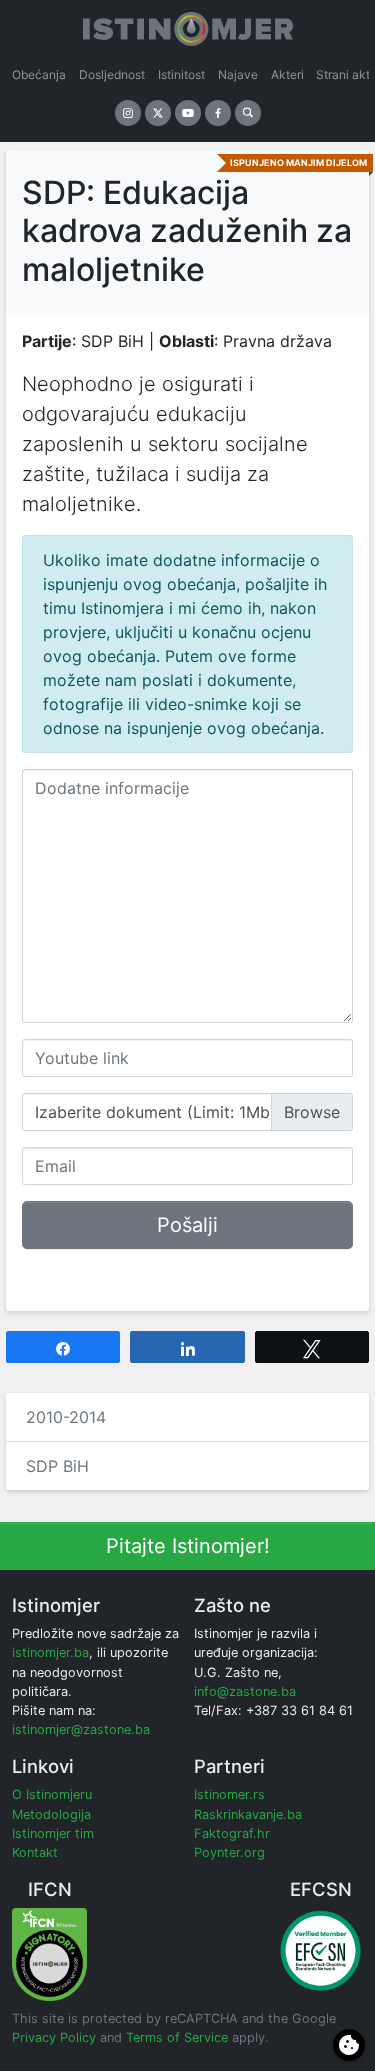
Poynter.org (229, 1852)
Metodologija (51, 1814)
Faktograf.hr (232, 1833)
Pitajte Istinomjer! (188, 1546)
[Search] (248, 113)
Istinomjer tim (53, 1833)
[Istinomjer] (188, 25)
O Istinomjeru (52, 1794)
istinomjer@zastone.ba (81, 1729)
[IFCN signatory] (49, 1953)
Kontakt (35, 1852)
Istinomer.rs (229, 1794)
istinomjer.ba (50, 1652)
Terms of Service (177, 2037)
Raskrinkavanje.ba (248, 1814)
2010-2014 (66, 1417)
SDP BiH (57, 1466)
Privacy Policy (54, 2037)
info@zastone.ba (245, 1691)
